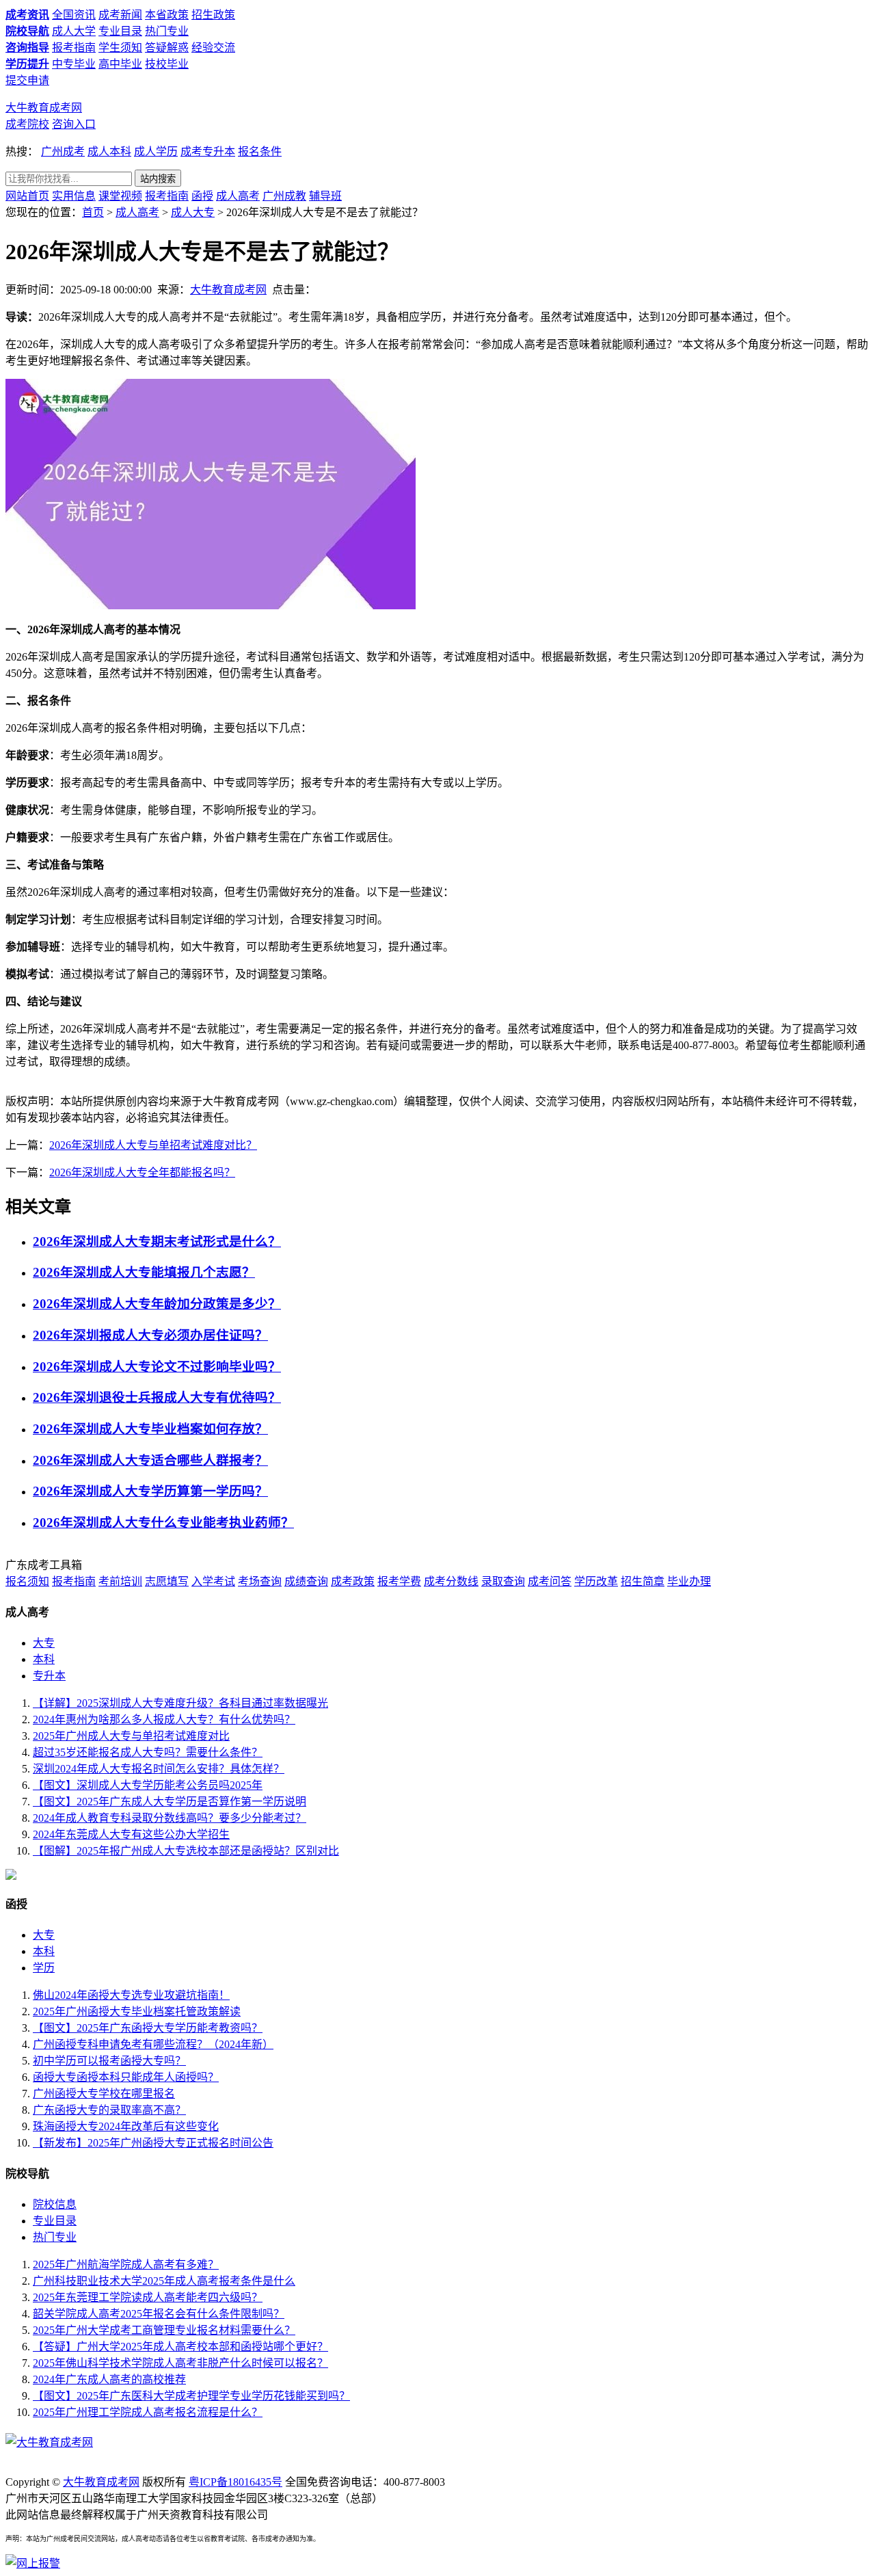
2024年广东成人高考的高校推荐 (109, 2379)
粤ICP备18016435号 (235, 2482)
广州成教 (284, 196)
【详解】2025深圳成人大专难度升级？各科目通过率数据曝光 (180, 1703)
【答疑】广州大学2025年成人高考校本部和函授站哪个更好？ (180, 2347)
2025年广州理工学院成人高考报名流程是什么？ (148, 2412)
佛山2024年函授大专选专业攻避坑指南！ (131, 1995)
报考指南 (74, 48)
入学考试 (213, 1581)
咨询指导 (27, 48)
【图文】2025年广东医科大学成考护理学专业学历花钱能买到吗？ (191, 2396)
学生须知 (120, 48)
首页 (93, 212)
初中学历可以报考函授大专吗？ (109, 2061)
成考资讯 (27, 15)
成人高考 (238, 196)
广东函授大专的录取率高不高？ (109, 2110)
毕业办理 (689, 1581)
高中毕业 (120, 64)
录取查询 (503, 1581)
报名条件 (260, 151)
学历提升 (27, 64)
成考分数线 (451, 1581)
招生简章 (643, 1581)
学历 (44, 1968)
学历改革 (596, 1581)
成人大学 (74, 31)
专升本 (49, 1676)
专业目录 (120, 31)
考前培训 (120, 1581)
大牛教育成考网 (44, 108)
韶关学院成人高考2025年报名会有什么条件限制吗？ (159, 2314)
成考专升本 (208, 151)
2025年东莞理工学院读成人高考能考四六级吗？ (148, 2297)
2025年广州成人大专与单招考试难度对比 (131, 1736)
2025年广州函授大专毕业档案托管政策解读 (137, 2011)
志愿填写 (167, 1581)
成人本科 (109, 151)
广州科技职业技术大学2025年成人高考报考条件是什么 (164, 2281)
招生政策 (213, 15)
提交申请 (27, 80)
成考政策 (353, 1581)
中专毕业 (74, 64)
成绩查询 (306, 1581)
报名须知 (27, 1581)
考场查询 (260, 1581)
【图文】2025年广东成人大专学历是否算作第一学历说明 (170, 1802)
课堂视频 (120, 196)
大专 (44, 1643)
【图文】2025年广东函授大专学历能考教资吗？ (148, 2028)
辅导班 (325, 196)
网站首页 (27, 196)
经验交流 (213, 48)
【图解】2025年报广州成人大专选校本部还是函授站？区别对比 (186, 1851)
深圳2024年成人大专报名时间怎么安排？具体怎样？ (159, 1769)
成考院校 (27, 124)
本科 (44, 1659)
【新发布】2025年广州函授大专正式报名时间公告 (153, 2143)
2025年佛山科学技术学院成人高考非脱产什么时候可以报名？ (180, 2363)
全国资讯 (74, 15)
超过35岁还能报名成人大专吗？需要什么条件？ (148, 1752)
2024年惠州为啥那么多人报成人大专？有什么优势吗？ (164, 1719)
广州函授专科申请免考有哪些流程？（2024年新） (153, 2044)
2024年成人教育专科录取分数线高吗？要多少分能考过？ (170, 1818)
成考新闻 (120, 15)
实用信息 (74, 196)
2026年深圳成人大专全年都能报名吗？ (142, 1172)
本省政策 (167, 15)
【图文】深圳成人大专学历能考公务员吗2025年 (148, 1785)
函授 (202, 196)
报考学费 (399, 1581)
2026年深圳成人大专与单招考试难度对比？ (153, 1145)
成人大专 (193, 212)
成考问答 (550, 1581)
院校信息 (55, 2204)
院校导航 (27, 31)
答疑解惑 (167, 48)
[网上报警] (33, 2563)
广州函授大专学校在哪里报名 (104, 2094)
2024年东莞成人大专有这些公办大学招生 (131, 1834)
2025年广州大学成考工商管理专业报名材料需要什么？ (164, 2330)
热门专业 (167, 31)
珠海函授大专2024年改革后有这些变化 (126, 2126)
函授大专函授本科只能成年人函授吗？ (126, 2077)
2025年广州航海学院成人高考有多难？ (126, 2265)
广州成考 (63, 151)
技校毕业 (167, 64)
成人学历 (156, 151)
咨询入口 (74, 124)
